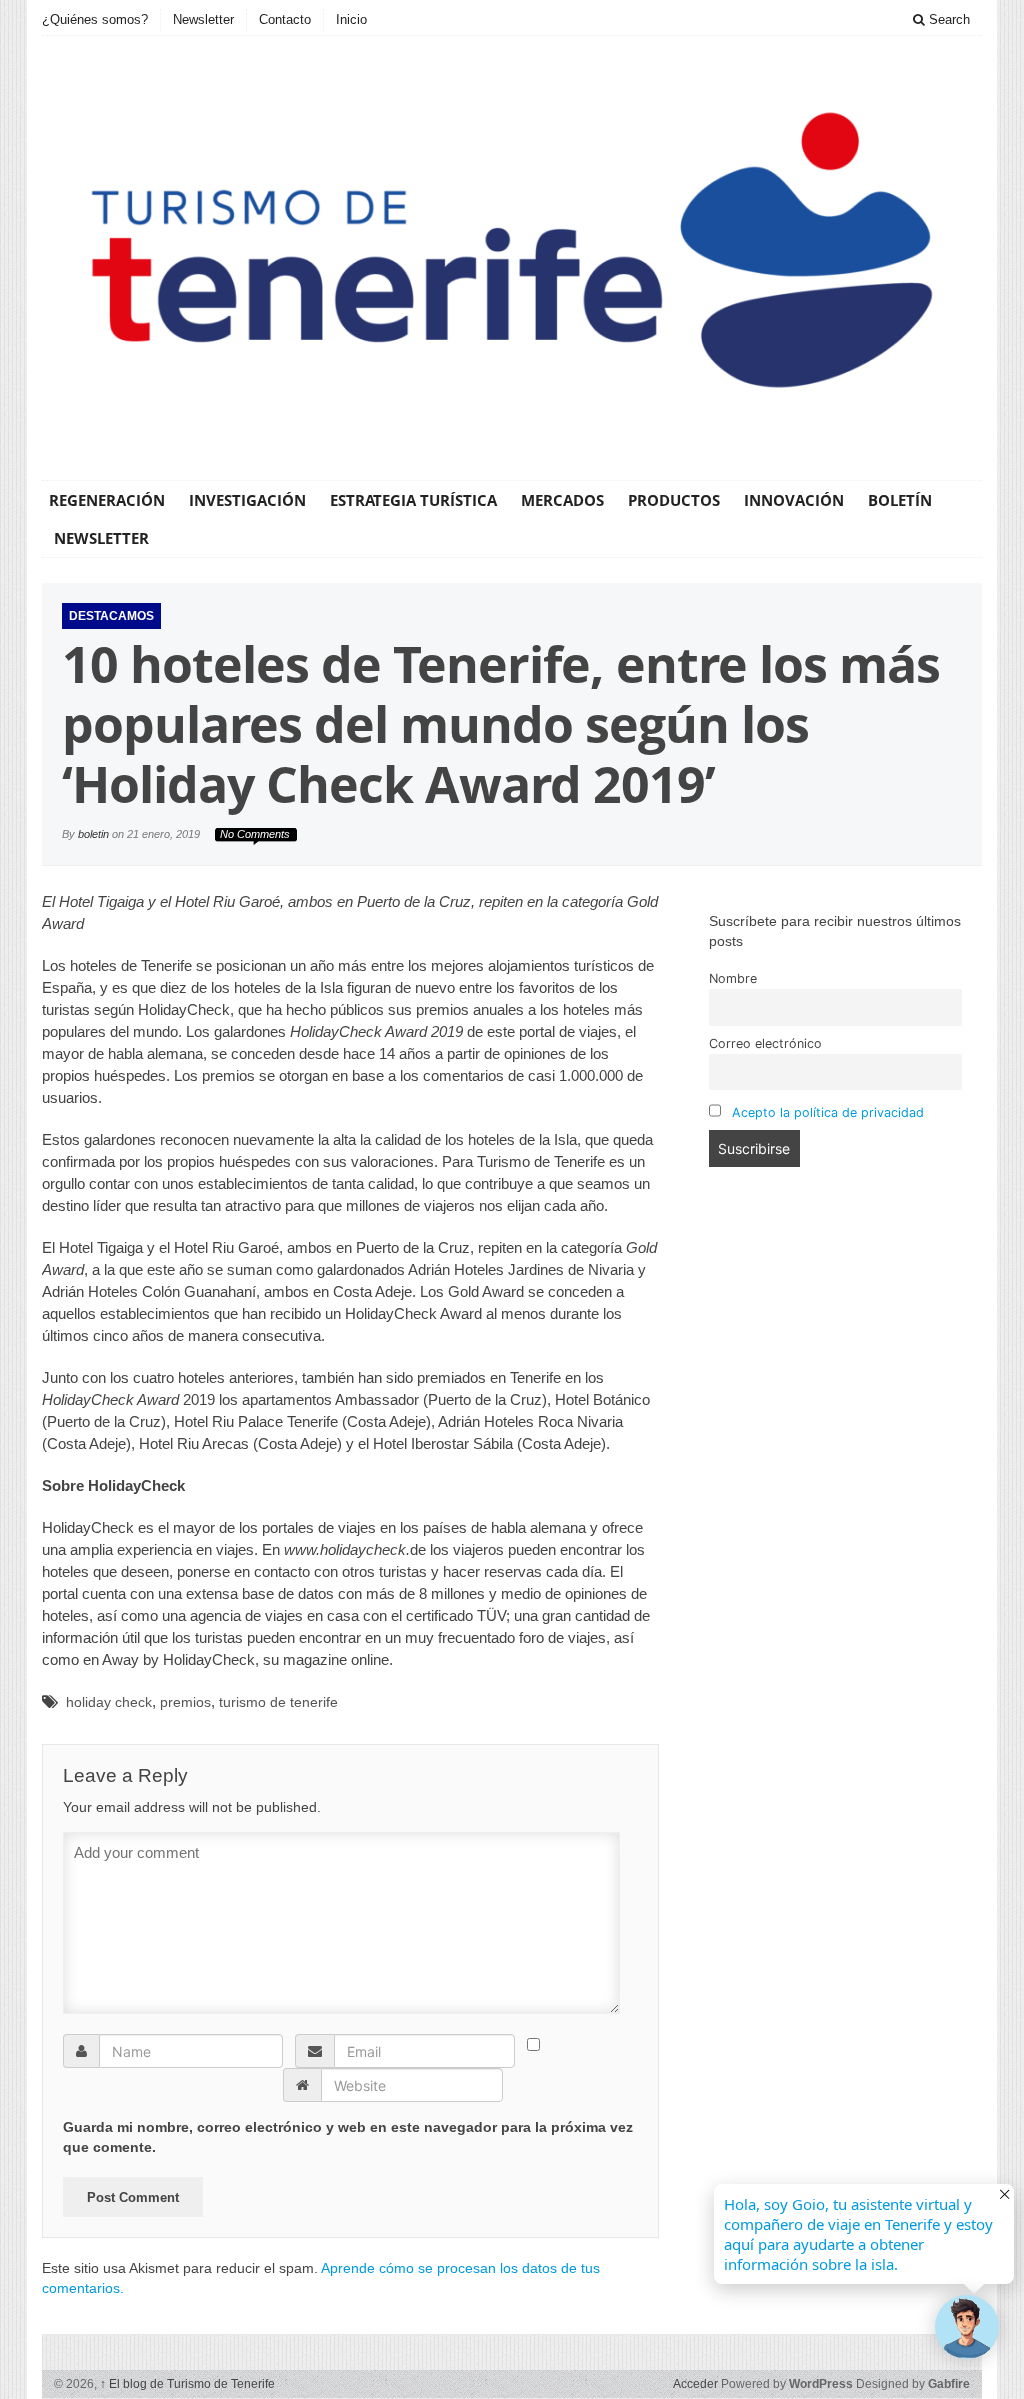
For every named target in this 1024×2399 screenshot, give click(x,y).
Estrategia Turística (413, 500)
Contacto (285, 19)
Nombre (733, 978)
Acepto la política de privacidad (828, 1112)
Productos (674, 500)
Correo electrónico (765, 1043)
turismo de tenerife (278, 1702)
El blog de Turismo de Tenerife (187, 2384)
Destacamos (111, 616)
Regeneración (107, 500)
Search (947, 19)
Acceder (695, 2384)
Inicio (351, 19)
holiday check (109, 1702)
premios (185, 1702)
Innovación (794, 500)
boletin (93, 834)
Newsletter (203, 19)
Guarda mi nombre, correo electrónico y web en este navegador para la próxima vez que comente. (348, 2137)
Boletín (900, 500)
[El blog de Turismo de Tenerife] (512, 255)
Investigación (247, 500)
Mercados (562, 500)
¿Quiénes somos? (95, 19)
